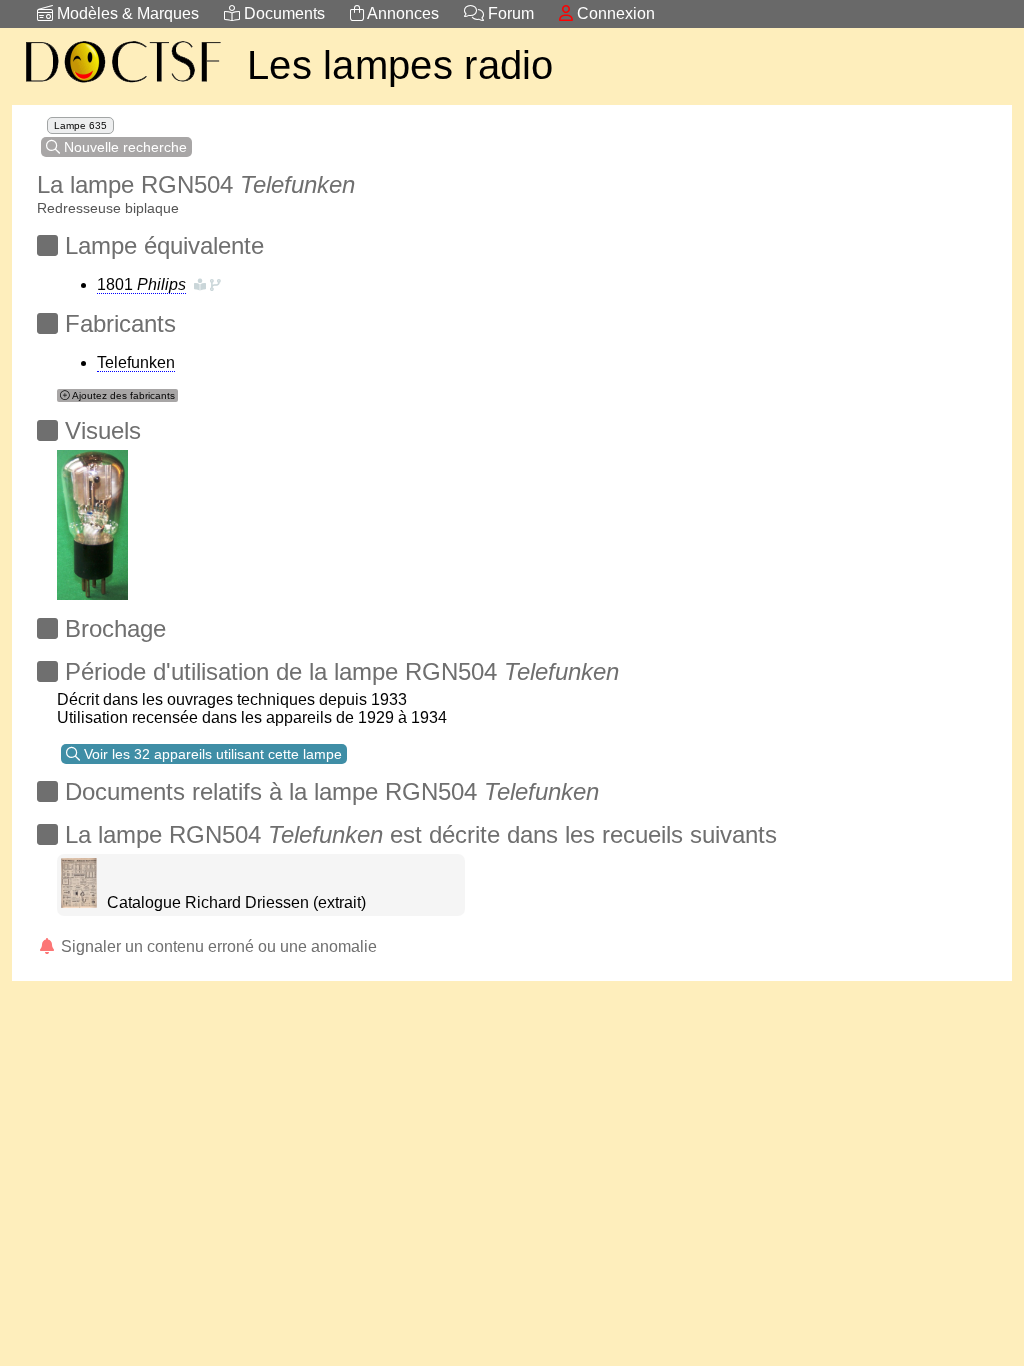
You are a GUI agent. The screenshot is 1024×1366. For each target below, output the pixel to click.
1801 (141, 284)
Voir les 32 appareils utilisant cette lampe (211, 754)
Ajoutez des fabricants (122, 395)
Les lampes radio (400, 65)
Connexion (614, 13)
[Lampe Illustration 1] (92, 519)
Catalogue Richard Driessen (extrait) (236, 902)
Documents (282, 13)
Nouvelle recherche (123, 147)
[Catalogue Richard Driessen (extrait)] (79, 902)
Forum (509, 13)
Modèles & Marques (126, 13)
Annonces (401, 13)
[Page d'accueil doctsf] (122, 85)
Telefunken (136, 362)
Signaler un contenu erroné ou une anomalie (217, 946)
